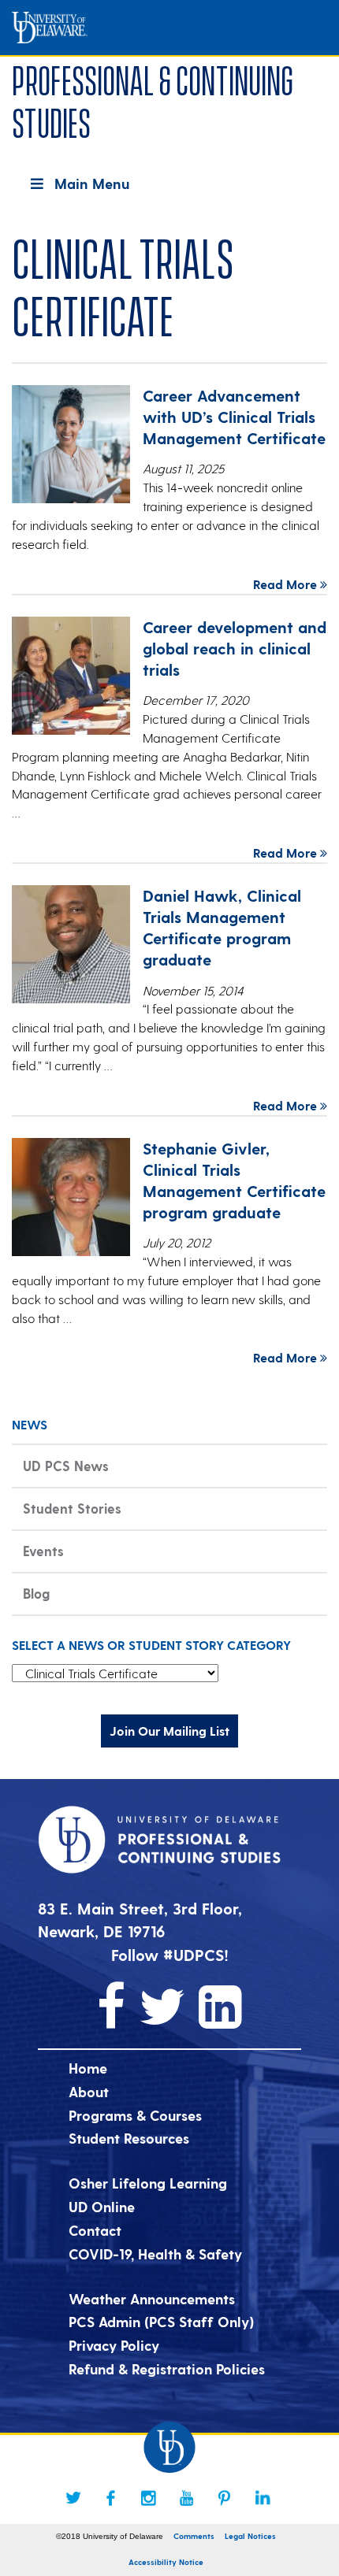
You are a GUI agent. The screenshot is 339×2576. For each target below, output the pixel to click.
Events (43, 1551)
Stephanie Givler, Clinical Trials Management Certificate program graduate (234, 1180)
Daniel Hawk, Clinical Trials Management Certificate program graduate (222, 927)
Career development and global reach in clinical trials (235, 648)
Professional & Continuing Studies (153, 99)
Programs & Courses (135, 2115)
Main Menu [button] (92, 183)
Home (88, 2068)
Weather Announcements (152, 2298)
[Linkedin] (263, 2498)
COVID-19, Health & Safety (155, 2254)
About (89, 2091)
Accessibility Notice (166, 2562)
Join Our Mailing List (169, 1731)
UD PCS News (66, 1466)
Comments (194, 2536)
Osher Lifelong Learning (148, 2183)
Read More (287, 584)
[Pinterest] (225, 2498)
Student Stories (72, 1508)
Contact (95, 2230)
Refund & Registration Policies (167, 2368)
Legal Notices (250, 2536)
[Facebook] (111, 2498)
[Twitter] (73, 2498)
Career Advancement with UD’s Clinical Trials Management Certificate (234, 417)
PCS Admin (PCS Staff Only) (161, 2321)
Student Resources (129, 2138)
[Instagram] (149, 2498)
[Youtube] (187, 2498)
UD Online (102, 2206)
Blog (36, 1593)
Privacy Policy (114, 2345)
